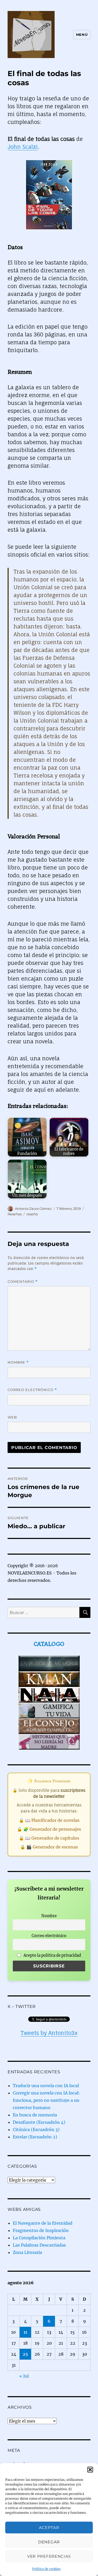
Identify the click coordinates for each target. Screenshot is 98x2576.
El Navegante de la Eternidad (43, 2223)
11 (25, 2332)
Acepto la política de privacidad (52, 1955)
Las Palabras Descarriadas (39, 2245)
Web (12, 1417)
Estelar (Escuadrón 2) (35, 2137)
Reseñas (15, 1214)
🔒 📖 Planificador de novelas (49, 1820)
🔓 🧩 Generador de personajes (49, 1829)
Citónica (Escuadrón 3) (36, 2130)
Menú (82, 35)
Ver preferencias (49, 2556)
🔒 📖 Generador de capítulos (49, 1838)
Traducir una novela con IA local (46, 2086)
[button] (90, 2470)
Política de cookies (46, 2569)
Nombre (18, 1362)
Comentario (23, 1282)
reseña (32, 1214)
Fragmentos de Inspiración (41, 2230)
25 (25, 2354)
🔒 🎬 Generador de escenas (49, 1847)
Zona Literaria (27, 2252)
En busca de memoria (35, 2115)
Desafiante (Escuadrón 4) (39, 2122)
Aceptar (49, 2528)
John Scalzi (23, 147)
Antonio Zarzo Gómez (33, 1209)
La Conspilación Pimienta (39, 2238)
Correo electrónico (32, 1390)
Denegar (49, 2542)
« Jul (24, 2376)
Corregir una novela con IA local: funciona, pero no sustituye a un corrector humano (46, 2100)
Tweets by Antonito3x (49, 2033)
